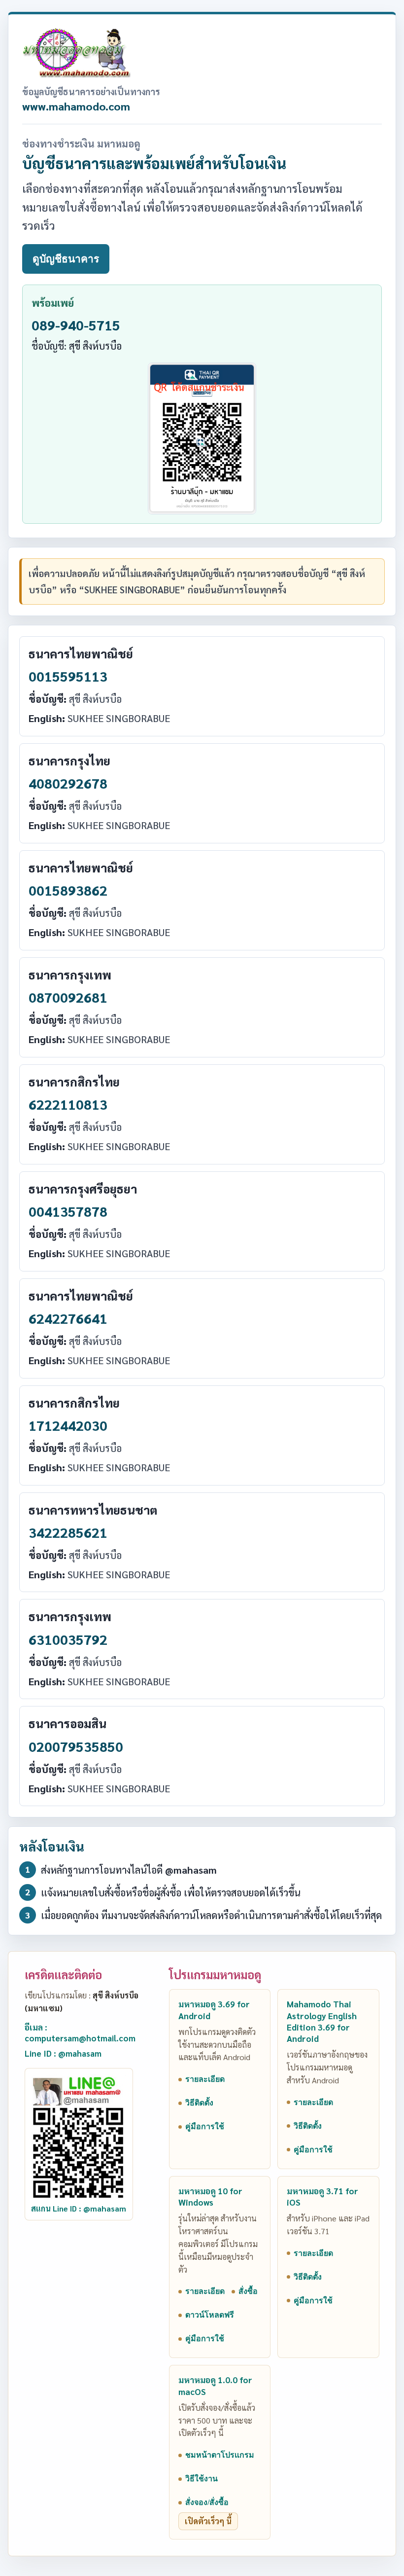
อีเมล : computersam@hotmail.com (80, 2033)
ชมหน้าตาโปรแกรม (220, 2455)
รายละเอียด (205, 2079)
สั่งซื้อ (248, 2291)
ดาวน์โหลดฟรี (210, 2315)
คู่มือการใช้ (205, 2126)
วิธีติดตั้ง (199, 2103)
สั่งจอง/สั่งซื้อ (207, 2502)
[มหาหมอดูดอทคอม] (76, 53)
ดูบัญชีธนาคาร (66, 259)
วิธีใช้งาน (202, 2479)
